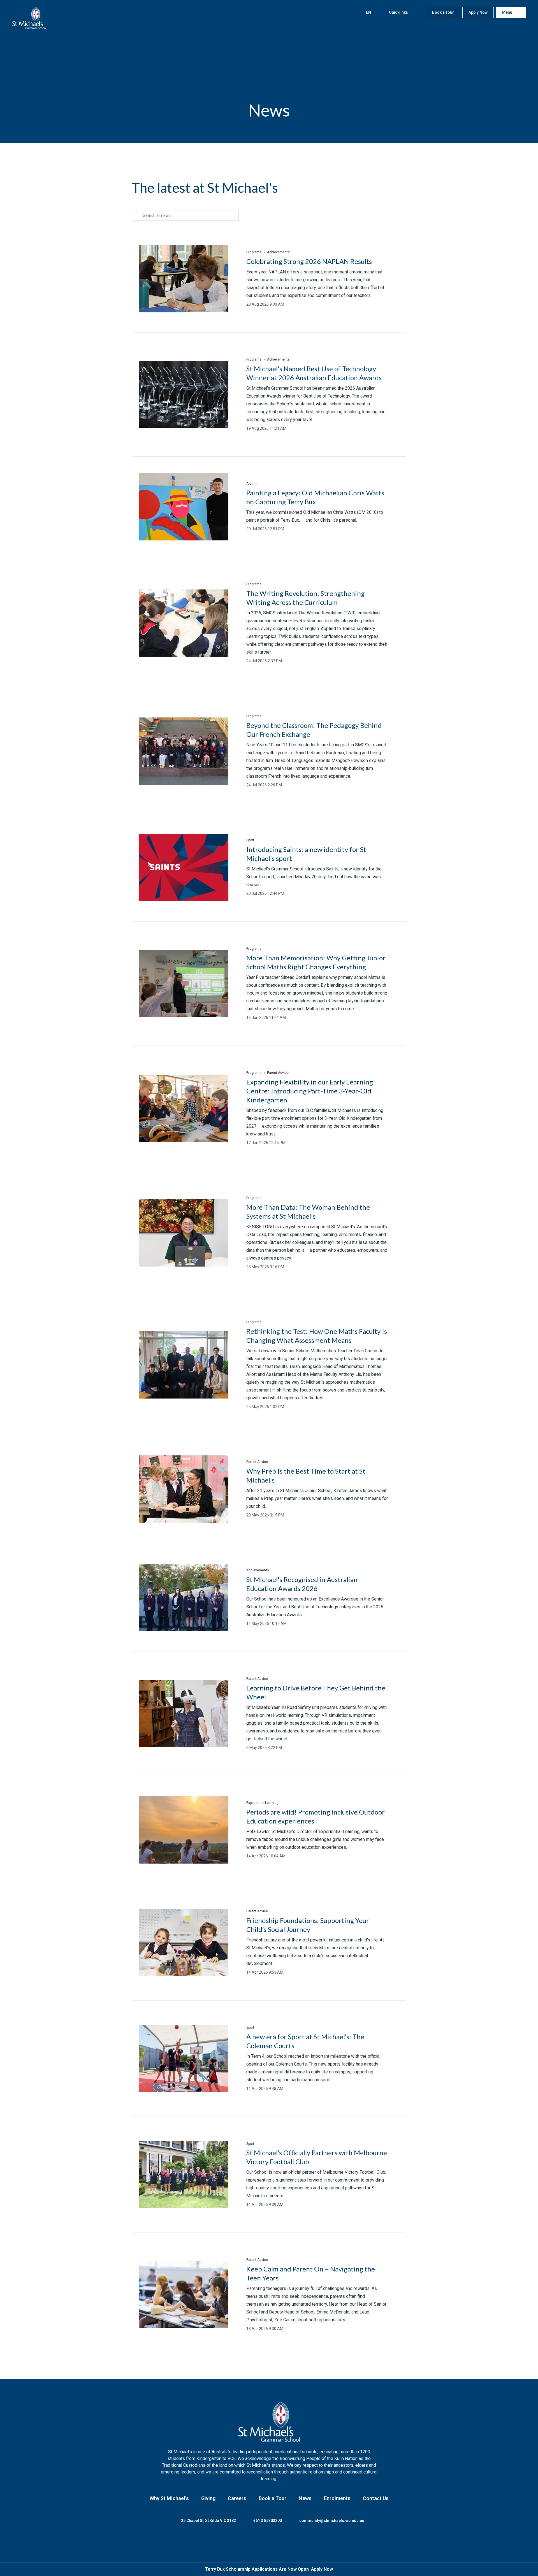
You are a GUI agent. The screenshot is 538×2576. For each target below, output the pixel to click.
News (305, 2498)
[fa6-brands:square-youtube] (290, 2540)
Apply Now (322, 2569)
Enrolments (337, 2498)
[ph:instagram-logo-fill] (262, 2540)
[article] (269, 279)
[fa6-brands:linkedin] (276, 2540)
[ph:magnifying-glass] (344, 12)
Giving (208, 2498)
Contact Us (376, 2498)
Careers (237, 2498)
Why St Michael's (169, 2498)
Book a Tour (273, 2498)
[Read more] (248, 2540)
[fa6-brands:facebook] (248, 2540)
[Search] (344, 12)
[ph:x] (526, 2569)
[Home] (29, 18)
